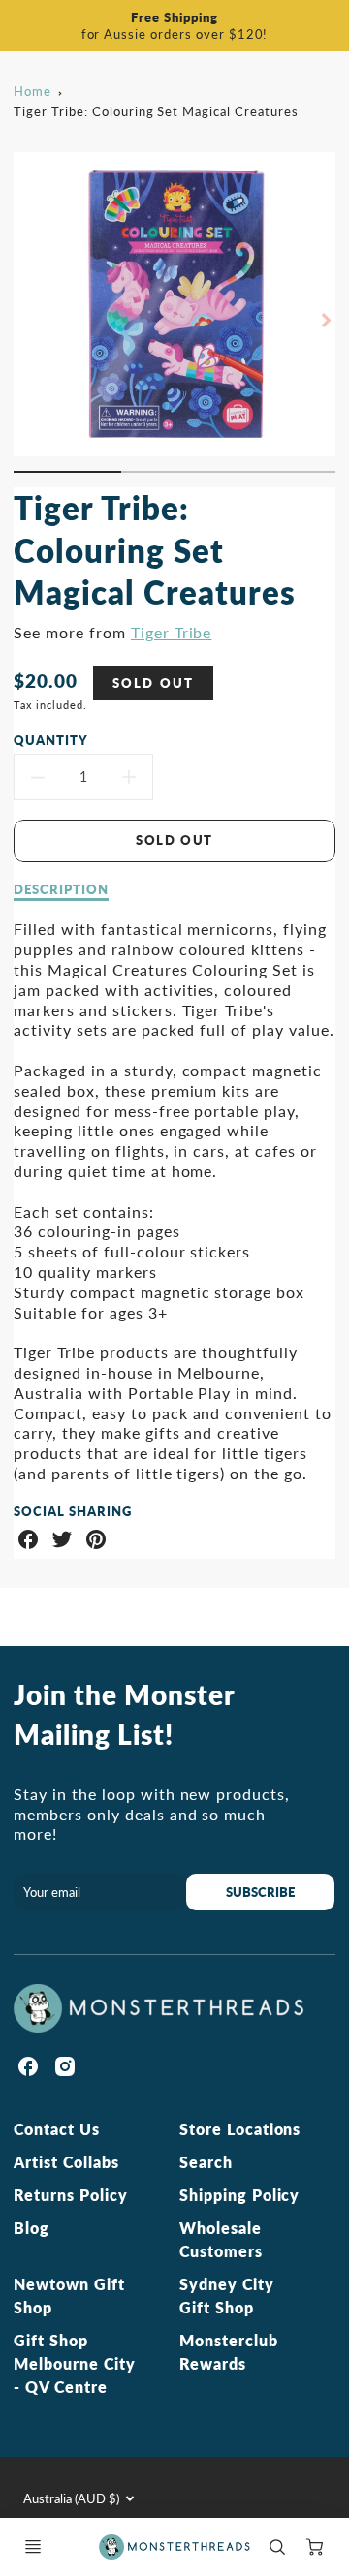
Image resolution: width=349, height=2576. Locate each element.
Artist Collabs (66, 2162)
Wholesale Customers (221, 2239)
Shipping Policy (239, 2195)
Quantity (51, 740)
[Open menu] (33, 2547)
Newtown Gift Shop (69, 2296)
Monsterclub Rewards (229, 2352)
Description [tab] (61, 889)
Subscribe (261, 1892)
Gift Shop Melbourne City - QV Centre (74, 2363)
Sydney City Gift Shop (227, 2296)
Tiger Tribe (172, 632)
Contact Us (57, 2129)
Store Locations (240, 2129)
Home (32, 91)
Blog (32, 2228)
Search (206, 2162)
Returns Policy (70, 2195)
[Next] (326, 320)
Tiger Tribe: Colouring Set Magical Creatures (156, 111)
